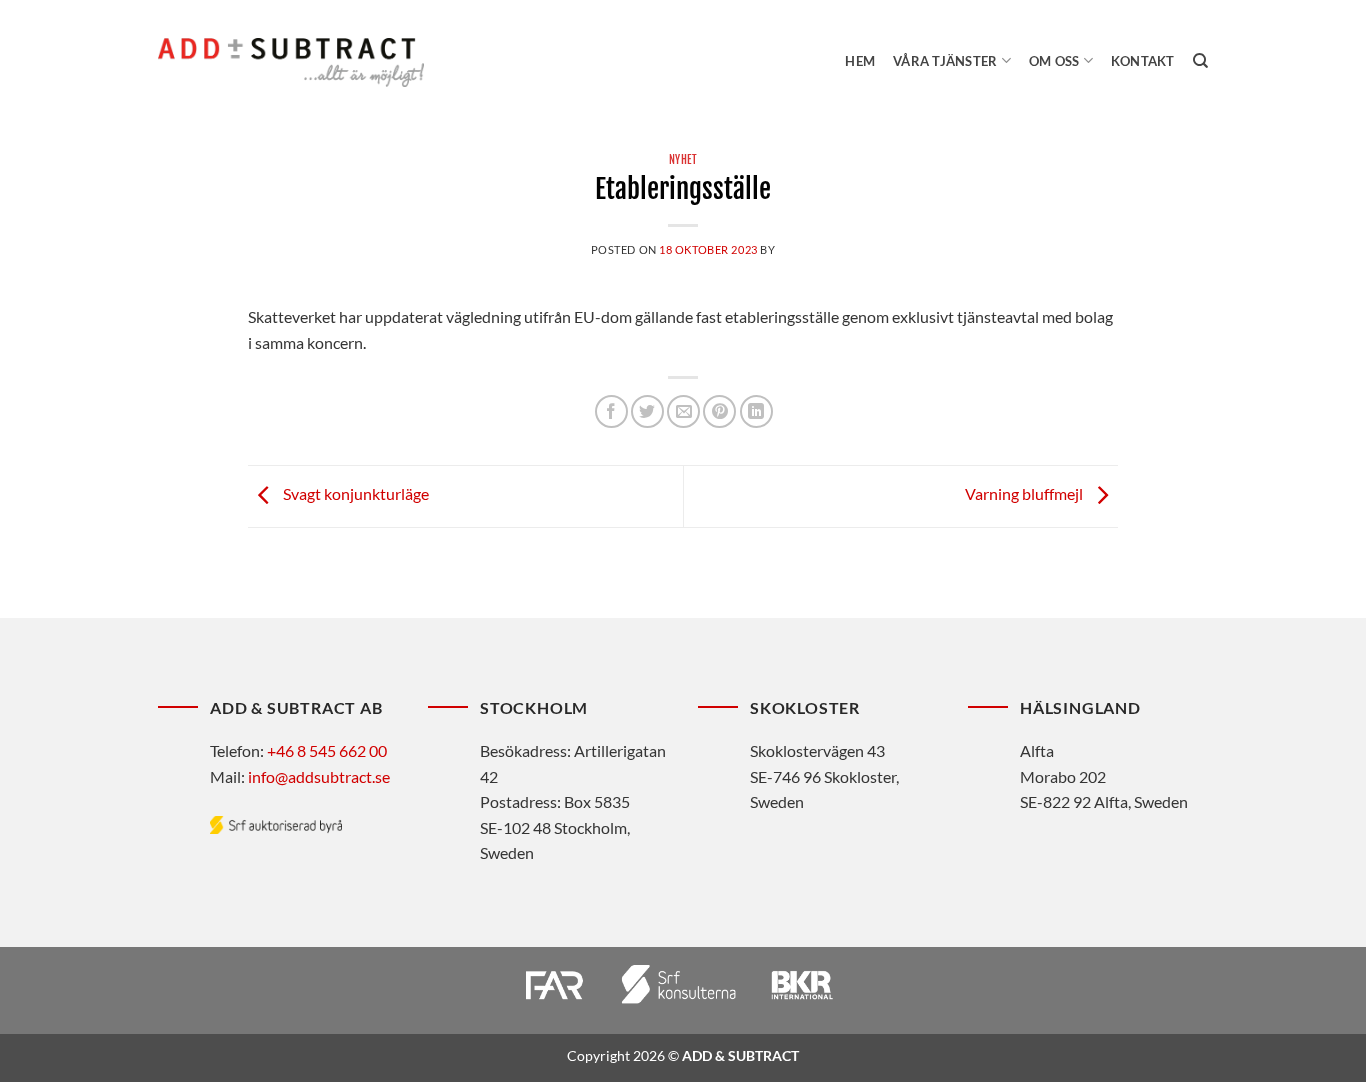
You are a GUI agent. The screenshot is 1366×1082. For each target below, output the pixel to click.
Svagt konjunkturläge (354, 494)
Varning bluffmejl (1025, 494)
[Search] (1200, 61)
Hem (860, 61)
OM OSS (1054, 61)
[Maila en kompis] (683, 411)
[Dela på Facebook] (611, 411)
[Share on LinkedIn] (756, 411)
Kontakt (1143, 61)
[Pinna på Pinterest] (719, 411)
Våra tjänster (945, 61)
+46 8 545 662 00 (327, 750)
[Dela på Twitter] (647, 411)
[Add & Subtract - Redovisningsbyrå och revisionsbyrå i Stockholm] (291, 62)
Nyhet (683, 160)
